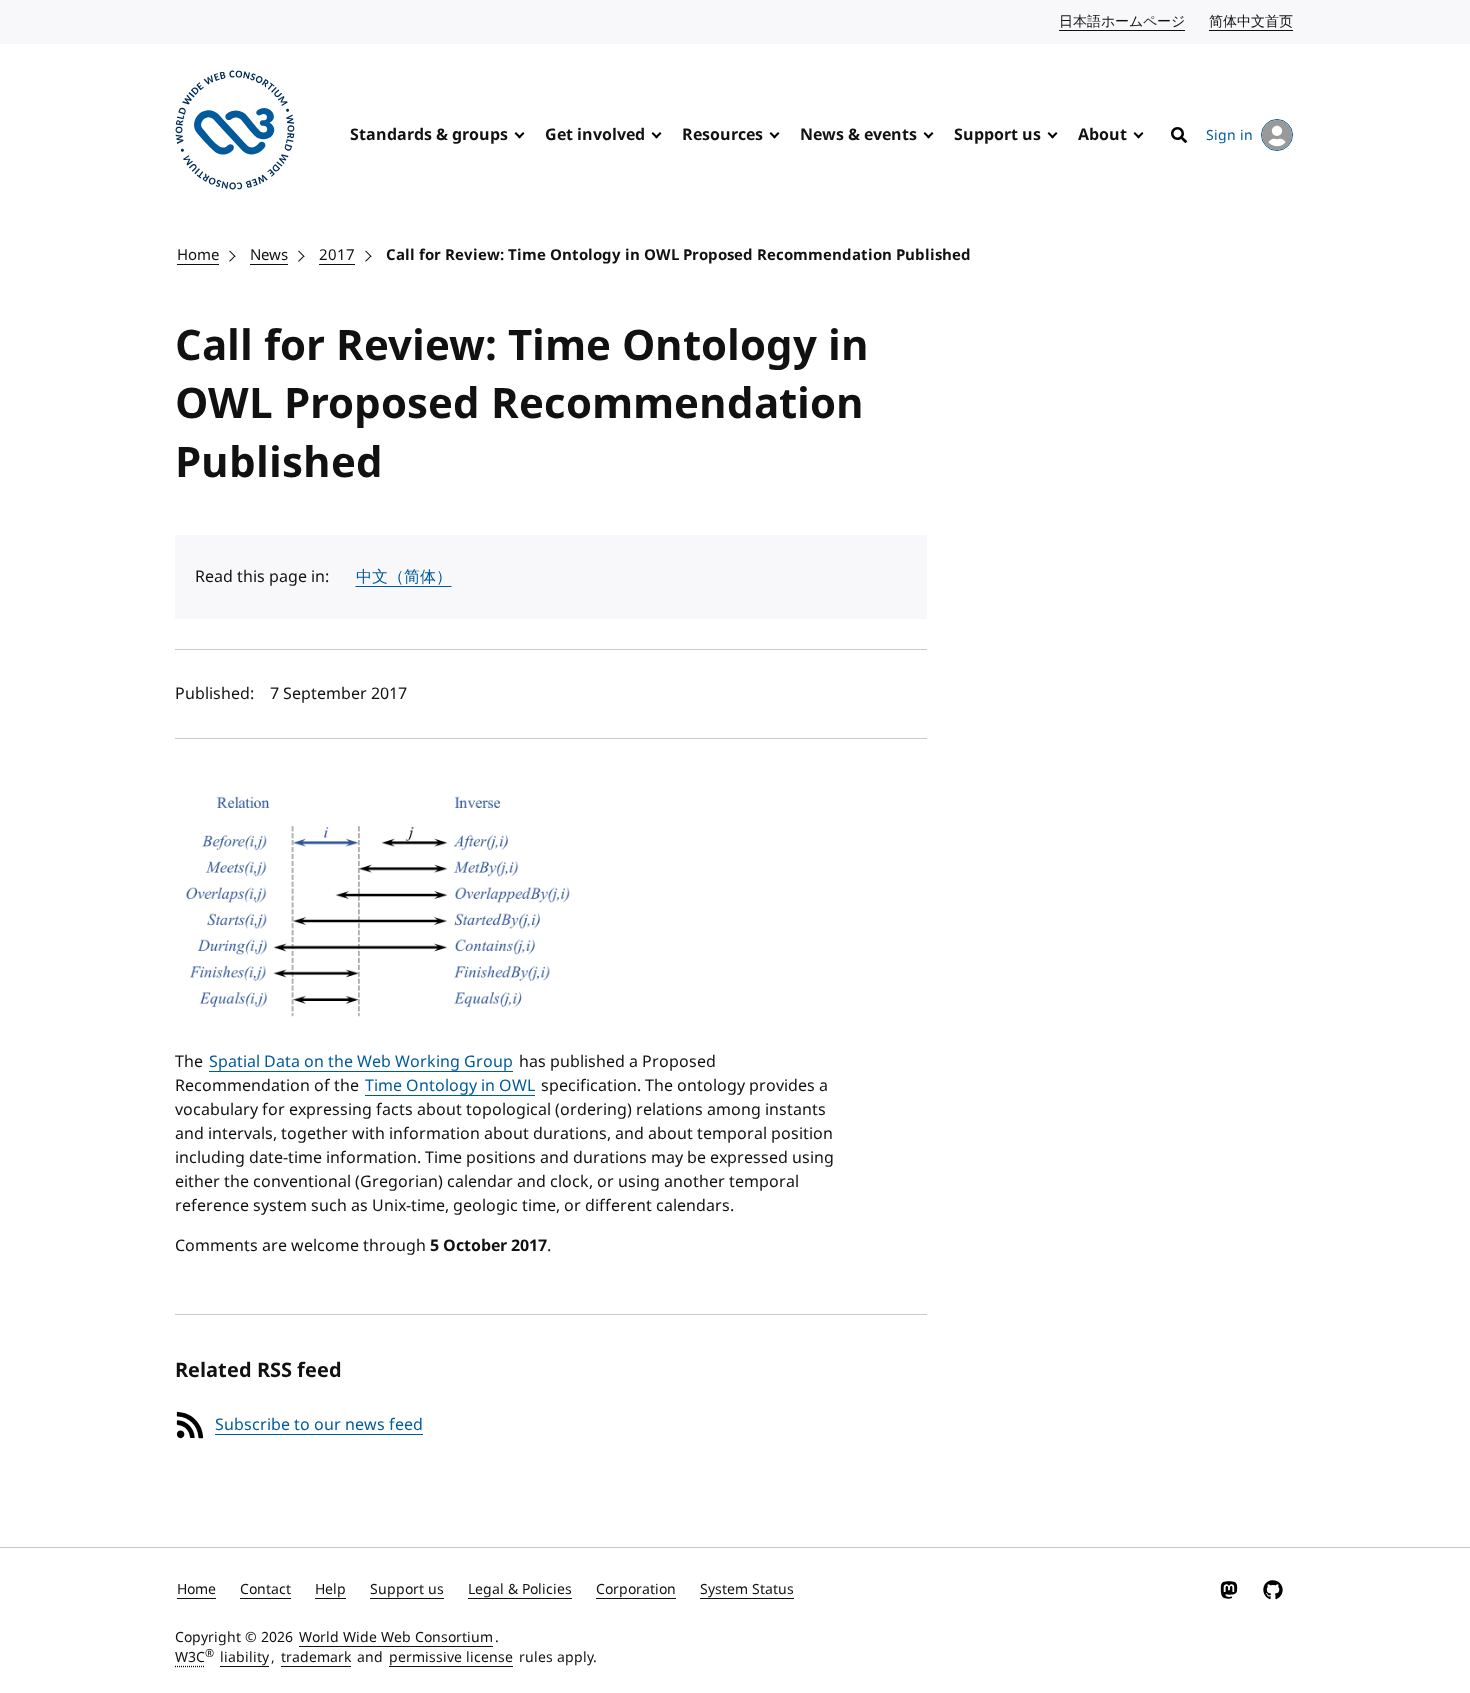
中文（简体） (404, 577)
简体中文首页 (1252, 21)
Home (198, 255)
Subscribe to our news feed (319, 1425)
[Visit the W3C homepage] (235, 133)
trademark (316, 1657)
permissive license (451, 1657)
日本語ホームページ (1123, 21)
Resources (722, 135)
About (1102, 135)
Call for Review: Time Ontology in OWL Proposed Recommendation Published (678, 255)
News (269, 255)
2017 (337, 255)
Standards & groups (429, 135)
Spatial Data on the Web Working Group (361, 1062)
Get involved (595, 135)
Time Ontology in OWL (450, 1086)
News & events (858, 135)
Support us (997, 135)
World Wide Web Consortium (396, 1637)
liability (244, 1657)
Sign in (1229, 135)
